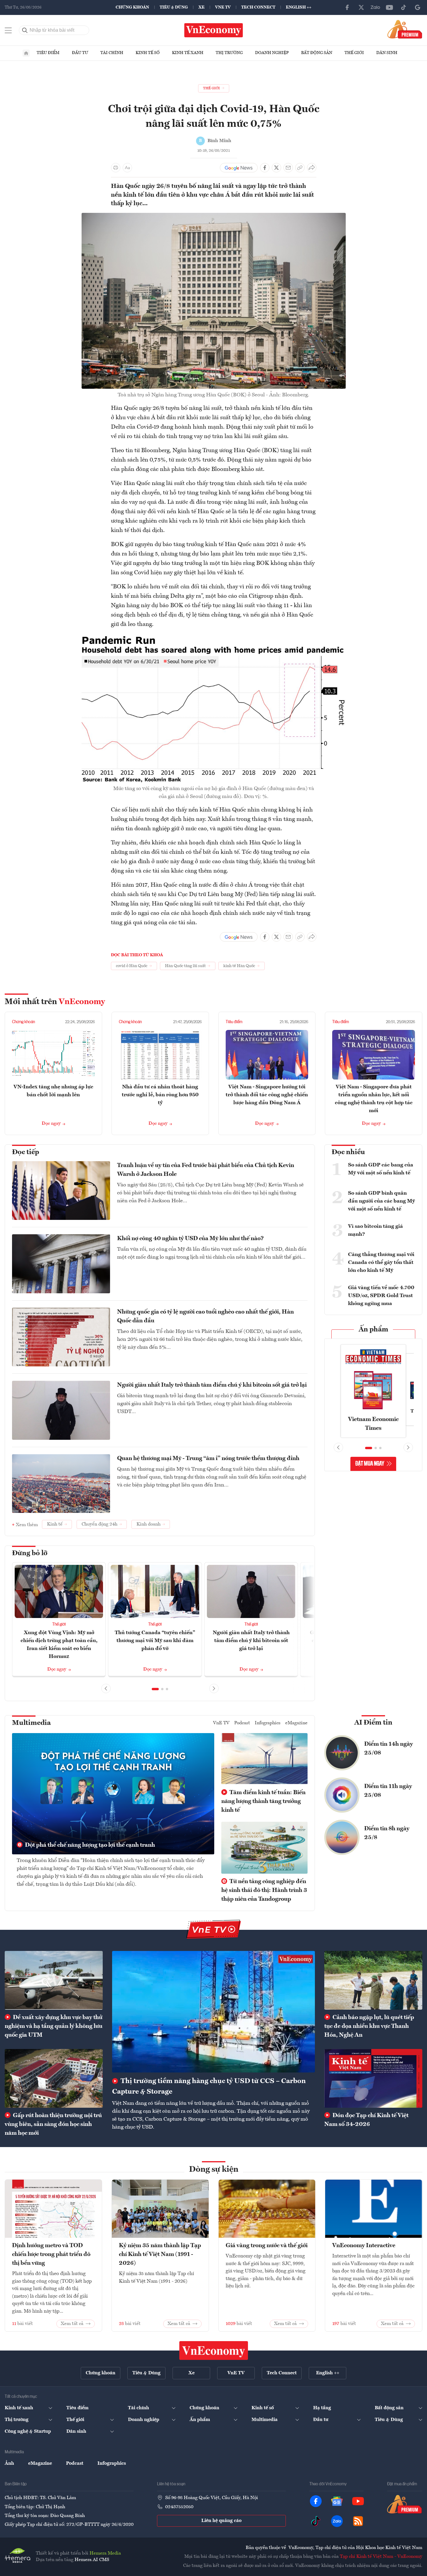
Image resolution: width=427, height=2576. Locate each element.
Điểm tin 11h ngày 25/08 (388, 1791)
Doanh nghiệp (272, 53)
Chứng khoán (132, 7)
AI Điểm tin (373, 1723)
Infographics (268, 1723)
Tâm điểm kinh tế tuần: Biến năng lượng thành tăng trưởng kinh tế (263, 1801)
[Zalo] (375, 7)
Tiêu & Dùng (174, 7)
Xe (201, 7)
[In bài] (116, 168)
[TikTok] (404, 7)
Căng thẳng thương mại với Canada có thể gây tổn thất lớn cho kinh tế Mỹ (381, 1262)
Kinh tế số (148, 53)
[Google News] (418, 7)
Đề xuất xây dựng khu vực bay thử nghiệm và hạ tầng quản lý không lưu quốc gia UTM (54, 2026)
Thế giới (354, 53)
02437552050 (179, 2507)
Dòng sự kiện (214, 2170)
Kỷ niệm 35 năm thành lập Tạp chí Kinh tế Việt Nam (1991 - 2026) (160, 2255)
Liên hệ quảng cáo (221, 2521)
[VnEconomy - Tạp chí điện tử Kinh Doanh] (214, 2351)
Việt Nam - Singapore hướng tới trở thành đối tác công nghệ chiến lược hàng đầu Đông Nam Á (267, 1095)
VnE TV (223, 7)
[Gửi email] (288, 168)
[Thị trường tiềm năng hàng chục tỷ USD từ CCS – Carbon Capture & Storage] (213, 2012)
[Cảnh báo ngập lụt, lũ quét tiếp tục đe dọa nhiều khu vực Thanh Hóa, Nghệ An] (373, 1980)
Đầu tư (80, 53)
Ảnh (9, 2464)
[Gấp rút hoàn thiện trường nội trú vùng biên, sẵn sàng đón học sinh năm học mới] (54, 2078)
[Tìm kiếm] (25, 30)
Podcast (242, 1723)
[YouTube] (389, 7)
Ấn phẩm (373, 1330)
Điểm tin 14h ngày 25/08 (389, 1749)
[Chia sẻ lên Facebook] (265, 168)
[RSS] (358, 2521)
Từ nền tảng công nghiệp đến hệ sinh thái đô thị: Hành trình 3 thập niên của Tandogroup (264, 1890)
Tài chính (112, 53)
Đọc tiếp (26, 1152)
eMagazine (296, 1723)
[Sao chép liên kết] (300, 168)
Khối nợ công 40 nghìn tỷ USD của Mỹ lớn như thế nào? (190, 1239)
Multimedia (31, 1723)
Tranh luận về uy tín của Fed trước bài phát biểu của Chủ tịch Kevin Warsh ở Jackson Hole (206, 1170)
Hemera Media (105, 2553)
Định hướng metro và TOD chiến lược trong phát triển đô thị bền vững (51, 2255)
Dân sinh (387, 53)
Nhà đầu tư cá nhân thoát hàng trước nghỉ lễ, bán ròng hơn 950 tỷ (160, 1095)
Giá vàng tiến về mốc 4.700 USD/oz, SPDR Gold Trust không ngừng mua (381, 1296)
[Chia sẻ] (312, 168)
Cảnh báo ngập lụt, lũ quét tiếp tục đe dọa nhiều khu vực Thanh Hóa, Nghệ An (369, 2026)
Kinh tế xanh (188, 53)
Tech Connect (258, 7)
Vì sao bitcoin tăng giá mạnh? (375, 1230)
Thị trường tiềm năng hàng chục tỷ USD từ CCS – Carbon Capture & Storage (209, 2087)
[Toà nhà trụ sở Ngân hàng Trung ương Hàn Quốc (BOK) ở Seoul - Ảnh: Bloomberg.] (214, 216)
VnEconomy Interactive (364, 2246)
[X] (361, 7)
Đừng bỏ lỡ (30, 1553)
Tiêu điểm (48, 53)
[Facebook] (347, 7)
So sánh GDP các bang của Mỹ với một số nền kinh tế (381, 1169)
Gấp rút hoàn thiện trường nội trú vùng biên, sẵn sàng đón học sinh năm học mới (53, 2124)
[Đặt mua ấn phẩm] (405, 29)
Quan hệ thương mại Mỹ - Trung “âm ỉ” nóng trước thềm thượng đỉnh (208, 1459)
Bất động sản (317, 53)
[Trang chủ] (26, 53)
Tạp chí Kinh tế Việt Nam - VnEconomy (381, 2557)
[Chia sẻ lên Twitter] (276, 168)
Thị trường (229, 53)
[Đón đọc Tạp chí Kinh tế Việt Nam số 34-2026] (373, 2078)
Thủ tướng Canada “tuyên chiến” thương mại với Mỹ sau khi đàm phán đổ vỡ (155, 1641)
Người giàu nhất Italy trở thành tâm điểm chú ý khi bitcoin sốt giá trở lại (212, 1385)
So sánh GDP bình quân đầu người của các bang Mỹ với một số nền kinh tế (382, 1201)
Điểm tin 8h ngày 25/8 (387, 1833)
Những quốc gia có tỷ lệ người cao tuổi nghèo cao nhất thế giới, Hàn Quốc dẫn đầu (205, 1316)
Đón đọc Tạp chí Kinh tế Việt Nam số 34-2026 (366, 2120)
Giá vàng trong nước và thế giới (267, 2246)
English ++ (299, 7)
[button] (155, 1689)
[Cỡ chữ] (127, 168)
